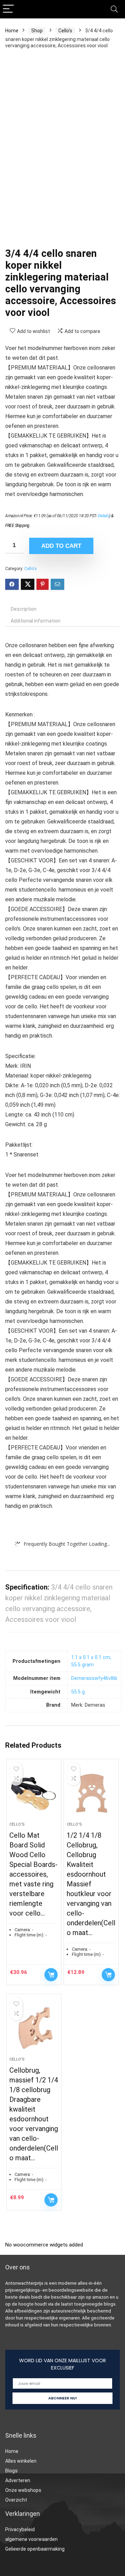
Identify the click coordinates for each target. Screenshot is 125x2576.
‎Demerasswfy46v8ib (94, 1678)
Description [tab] (24, 609)
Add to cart (61, 546)
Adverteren (18, 2480)
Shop (37, 31)
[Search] (114, 9)
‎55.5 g (78, 1692)
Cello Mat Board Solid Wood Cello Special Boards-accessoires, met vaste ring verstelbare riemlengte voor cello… (34, 1874)
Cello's (65, 31)
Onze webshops (23, 2490)
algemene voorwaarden (31, 2539)
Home (12, 31)
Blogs (11, 2471)
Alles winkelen (21, 2461)
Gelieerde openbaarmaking (35, 2549)
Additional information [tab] (36, 621)
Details (104, 516)
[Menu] (8, 9)
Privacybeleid (20, 2529)
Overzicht (16, 2500)
